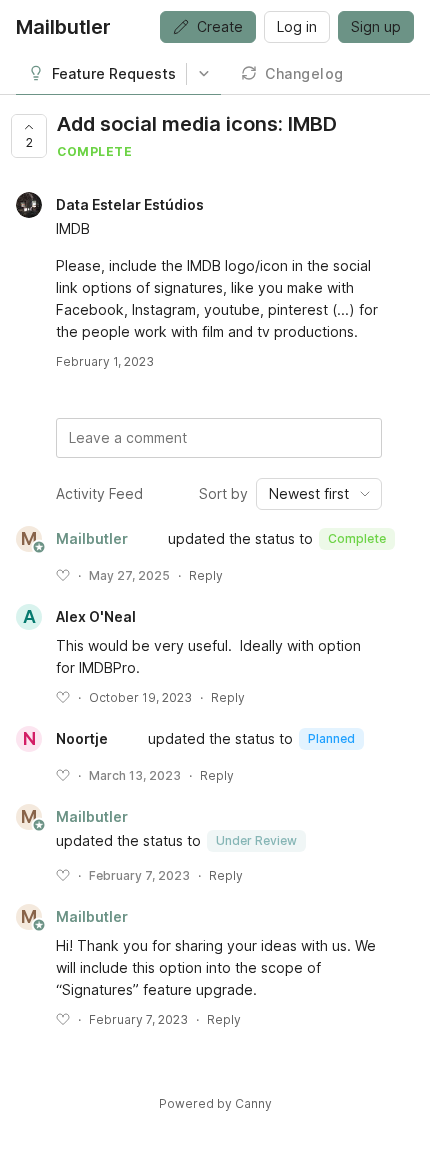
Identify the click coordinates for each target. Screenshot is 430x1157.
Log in (297, 26)
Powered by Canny (215, 1103)
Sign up (376, 26)
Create (220, 26)
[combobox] (319, 494)
